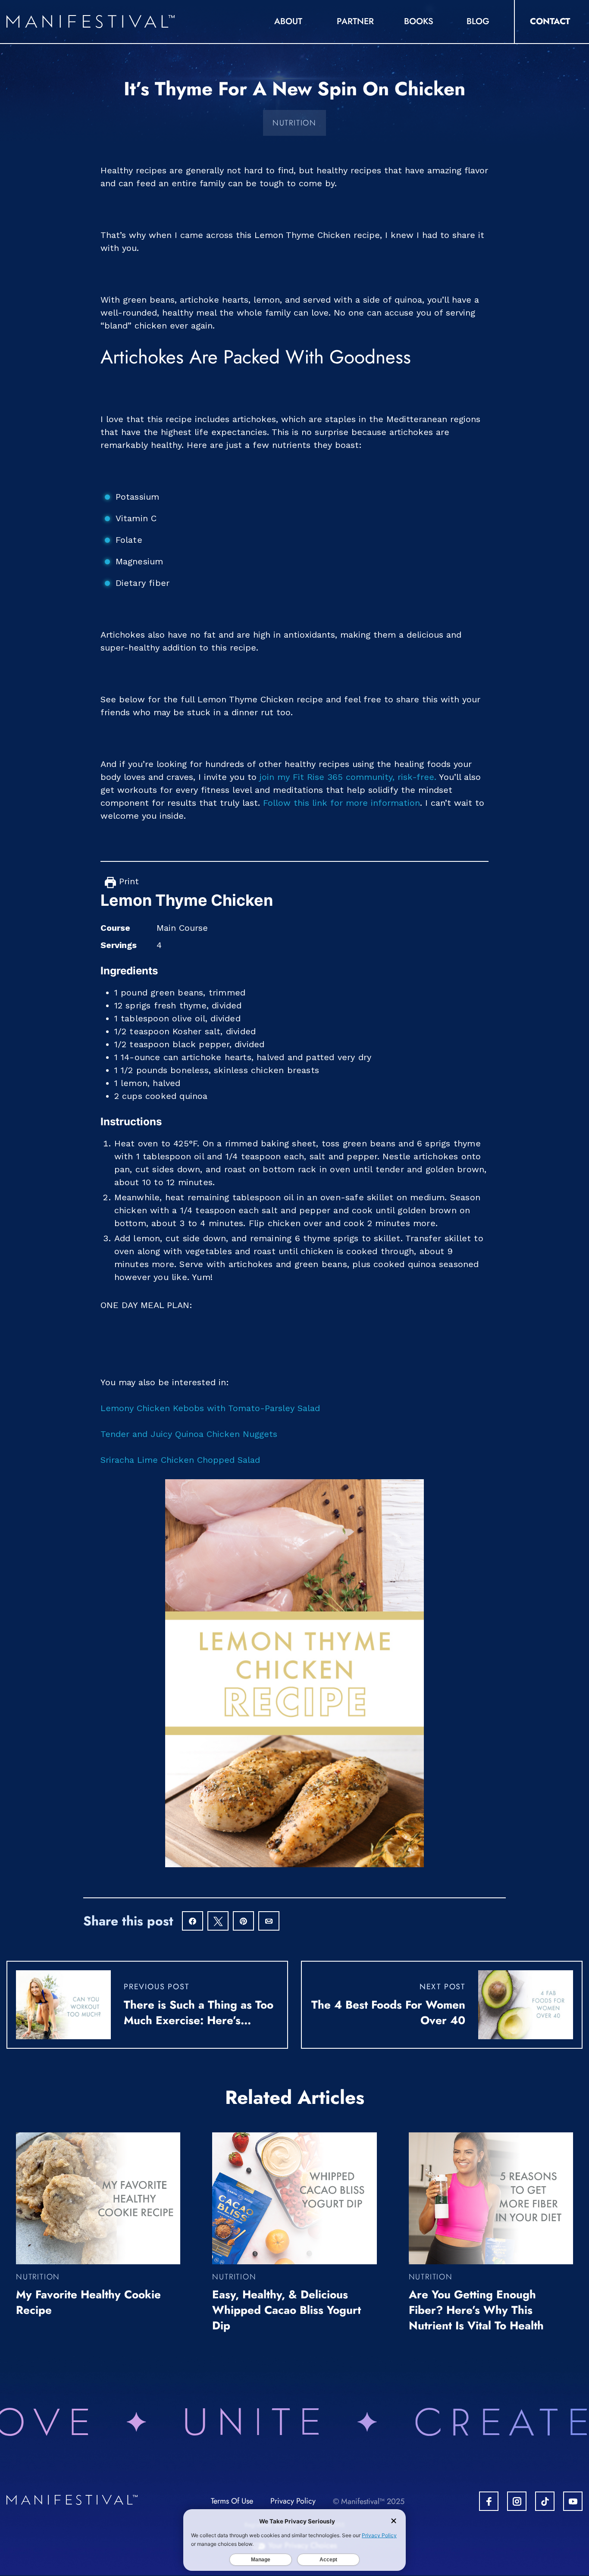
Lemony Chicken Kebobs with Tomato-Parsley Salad (210, 1408)
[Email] (269, 1922)
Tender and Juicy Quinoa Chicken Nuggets (189, 1434)
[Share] (193, 1922)
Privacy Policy (293, 2501)
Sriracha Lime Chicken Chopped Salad (180, 1460)
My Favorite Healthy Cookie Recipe (88, 2302)
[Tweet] (218, 1922)
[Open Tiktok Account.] (545, 2501)
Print (127, 881)
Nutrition (294, 123)
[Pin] (243, 1922)
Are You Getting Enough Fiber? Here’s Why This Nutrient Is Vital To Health (476, 2310)
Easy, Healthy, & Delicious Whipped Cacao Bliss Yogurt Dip (287, 2310)
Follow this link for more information (341, 803)
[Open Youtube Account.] (573, 2501)
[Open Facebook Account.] (489, 2501)
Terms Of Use (232, 2501)
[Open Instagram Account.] (517, 2501)
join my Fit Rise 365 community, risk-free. (348, 777)
